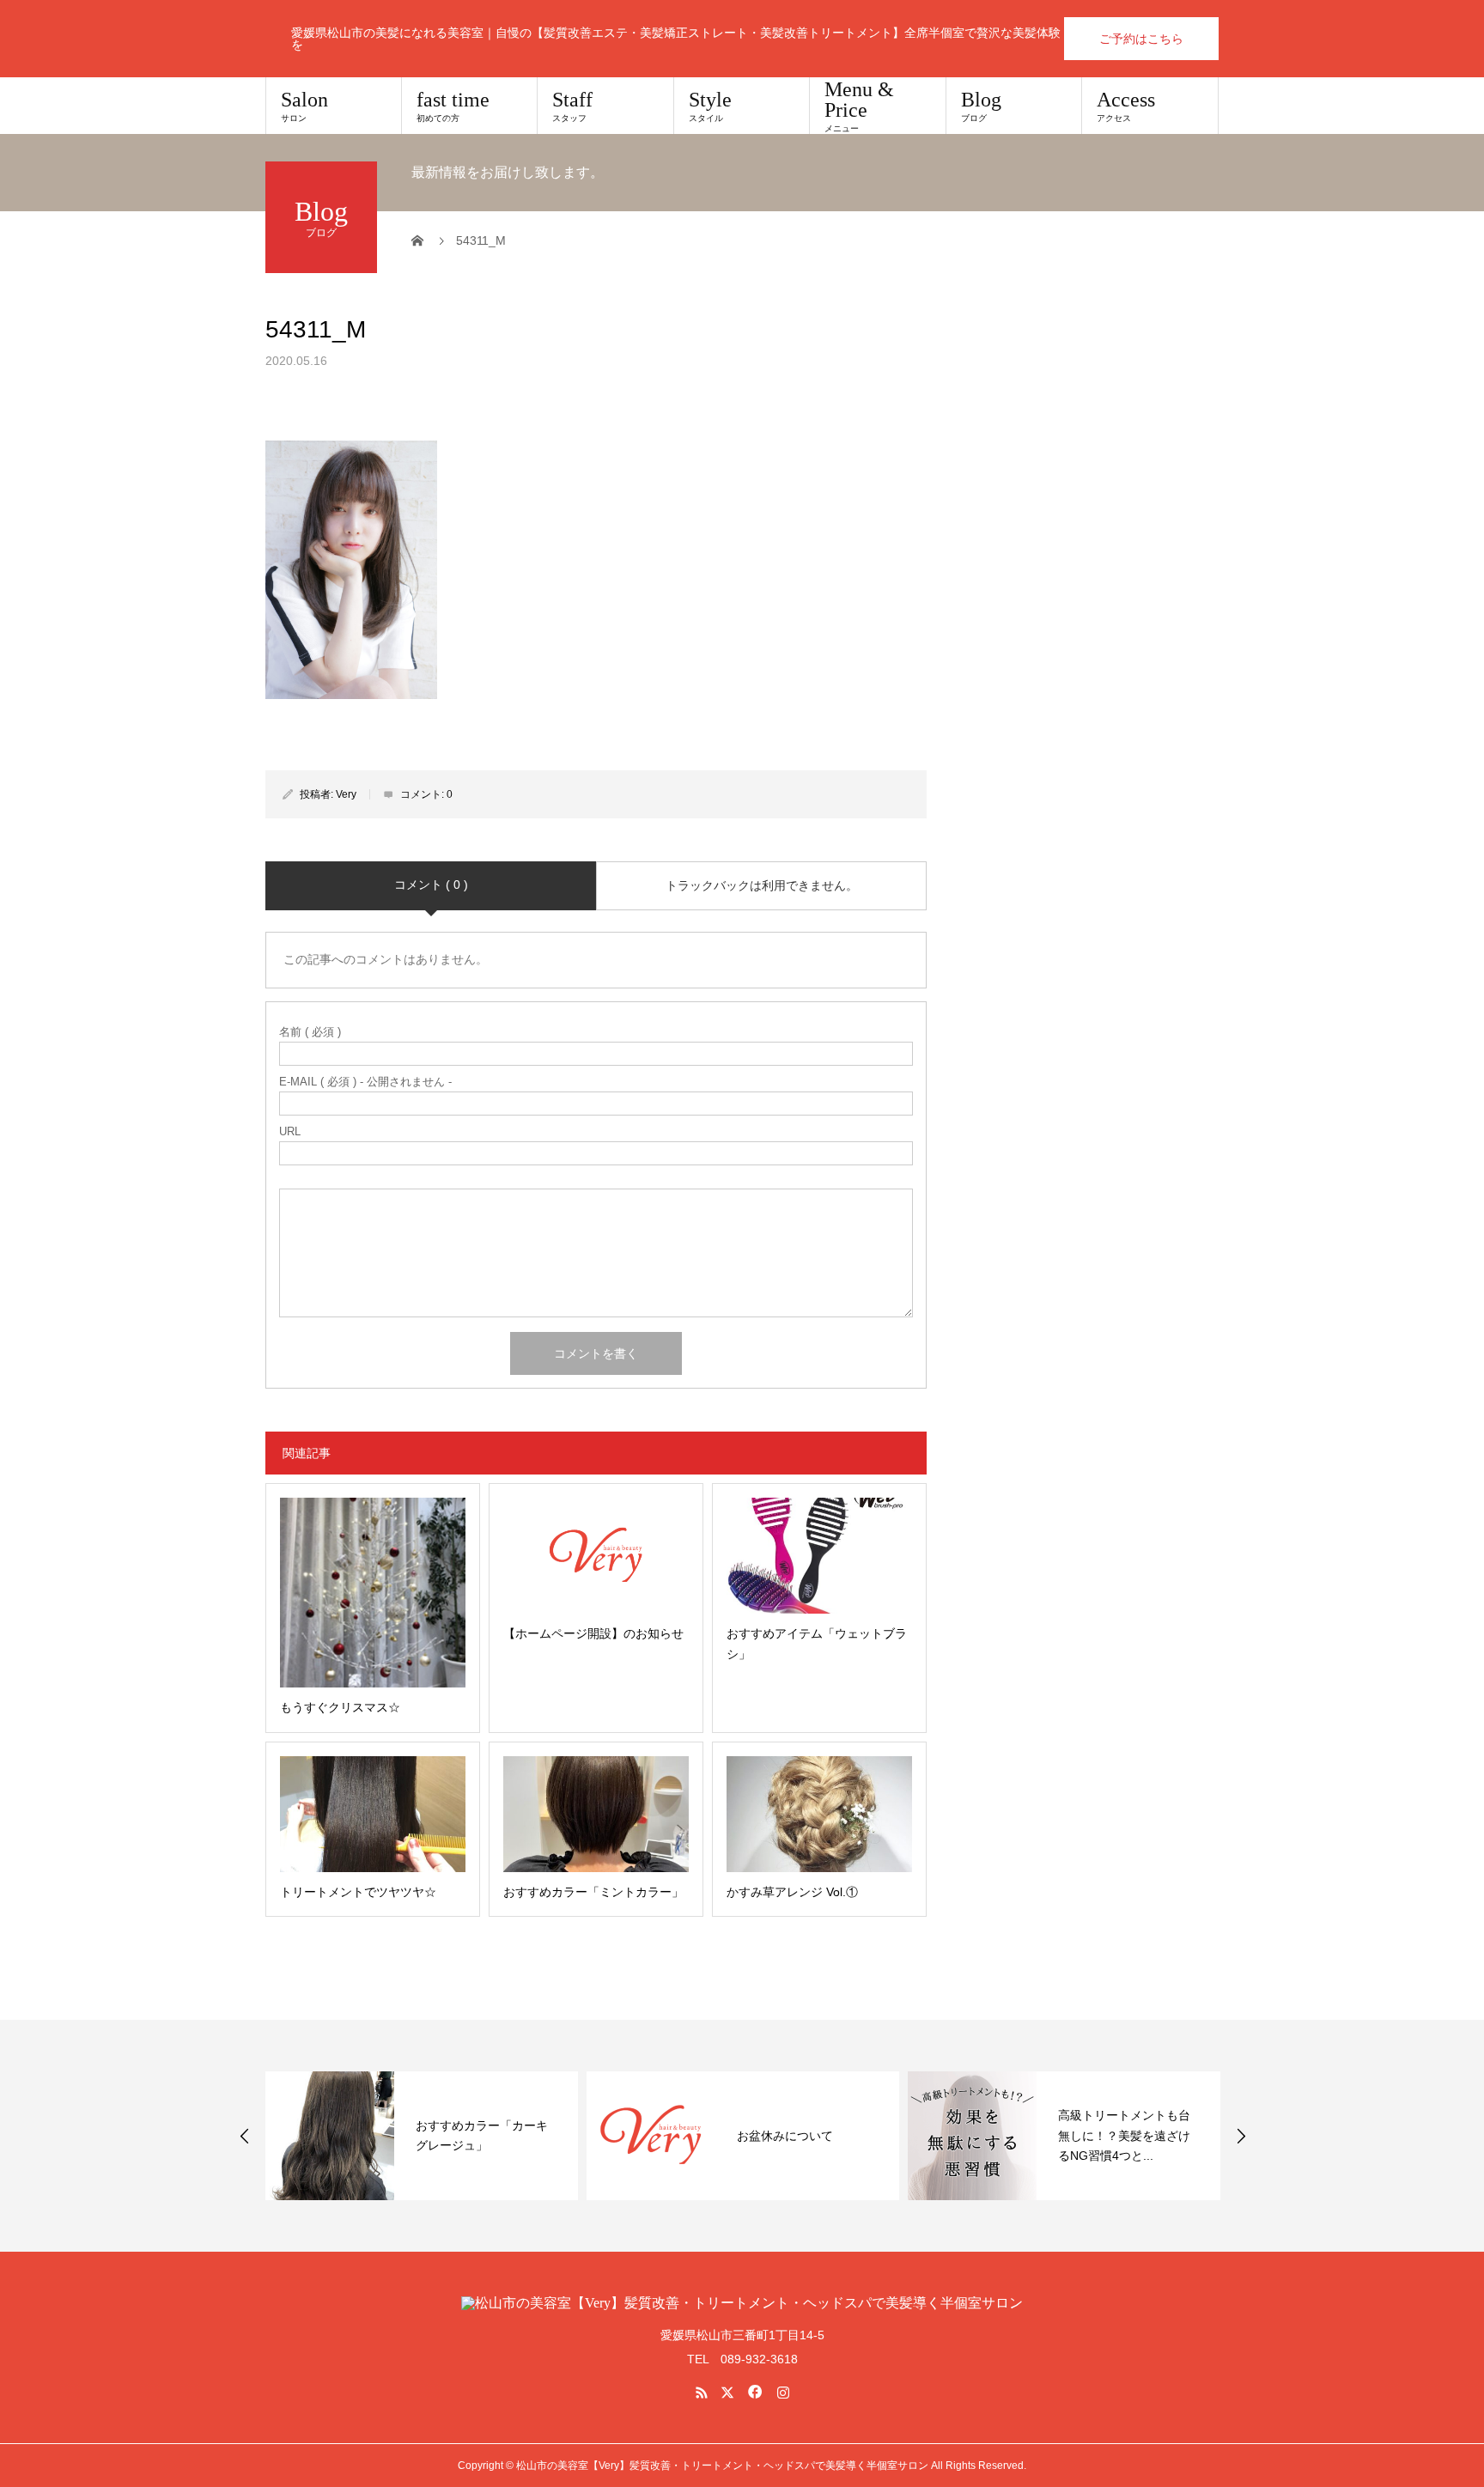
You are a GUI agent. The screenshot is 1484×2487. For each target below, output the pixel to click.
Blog (981, 106)
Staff (572, 106)
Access (1126, 106)
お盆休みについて (785, 2136)
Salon (304, 106)
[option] (422, 2136)
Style (710, 106)
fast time (453, 106)
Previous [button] (245, 2136)
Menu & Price (859, 106)
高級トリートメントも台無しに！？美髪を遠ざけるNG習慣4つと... (1124, 2136)
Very (346, 794)
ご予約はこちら (1141, 39)
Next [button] (1241, 2136)
